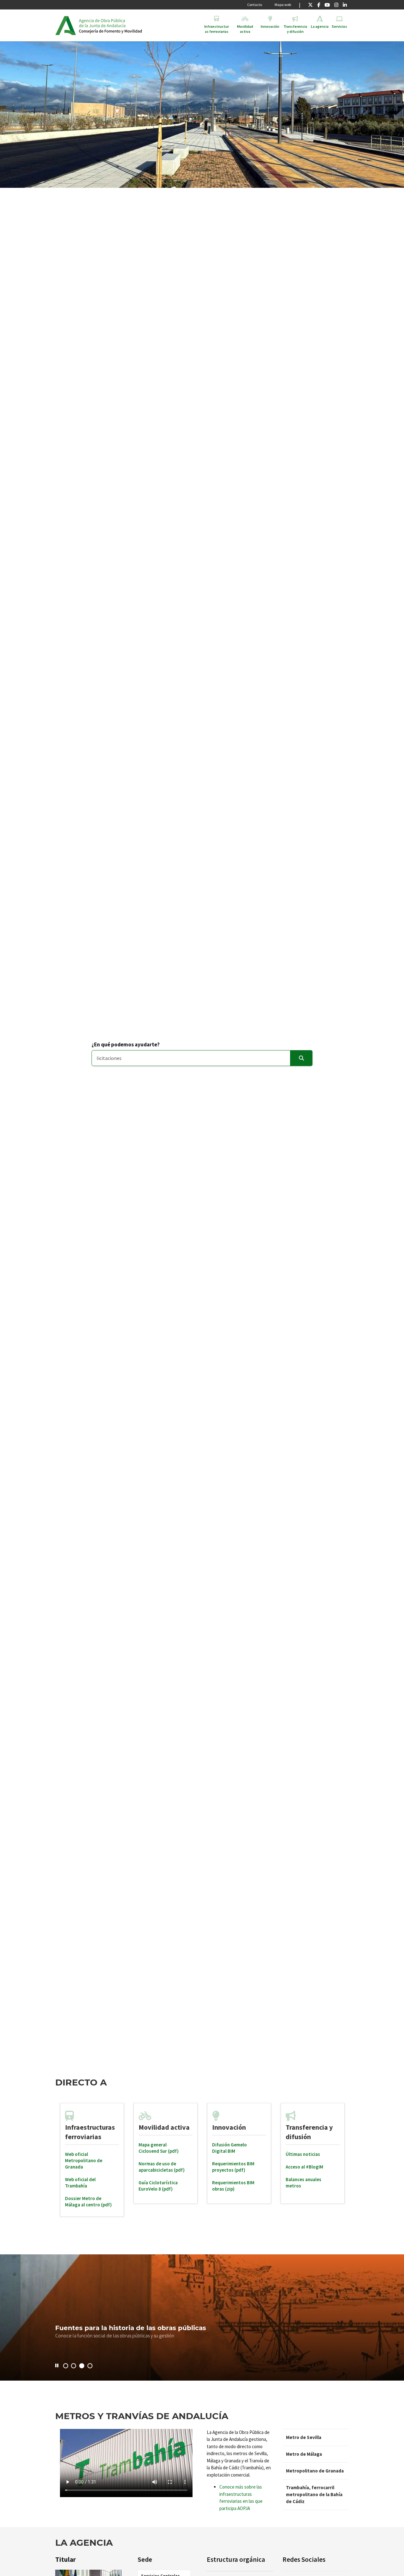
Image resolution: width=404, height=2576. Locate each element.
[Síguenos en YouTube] (327, 5)
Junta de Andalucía (65, 25)
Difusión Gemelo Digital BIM (229, 2148)
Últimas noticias (303, 2154)
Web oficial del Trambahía (80, 2183)
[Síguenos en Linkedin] (345, 5)
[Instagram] (336, 5)
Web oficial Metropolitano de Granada (84, 2160)
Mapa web (283, 5)
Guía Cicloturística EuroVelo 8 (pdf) (158, 2186)
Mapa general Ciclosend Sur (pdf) (159, 2148)
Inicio (127, 25)
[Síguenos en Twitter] (310, 5)
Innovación (229, 2127)
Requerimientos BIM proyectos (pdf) (233, 2167)
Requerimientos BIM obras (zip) (233, 2186)
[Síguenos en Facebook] (319, 5)
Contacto (255, 5)
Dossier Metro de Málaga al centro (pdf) (88, 2201)
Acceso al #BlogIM (304, 2167)
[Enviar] (301, 1058)
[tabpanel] (92, 2160)
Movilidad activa (164, 2127)
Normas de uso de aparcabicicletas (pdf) (162, 2167)
